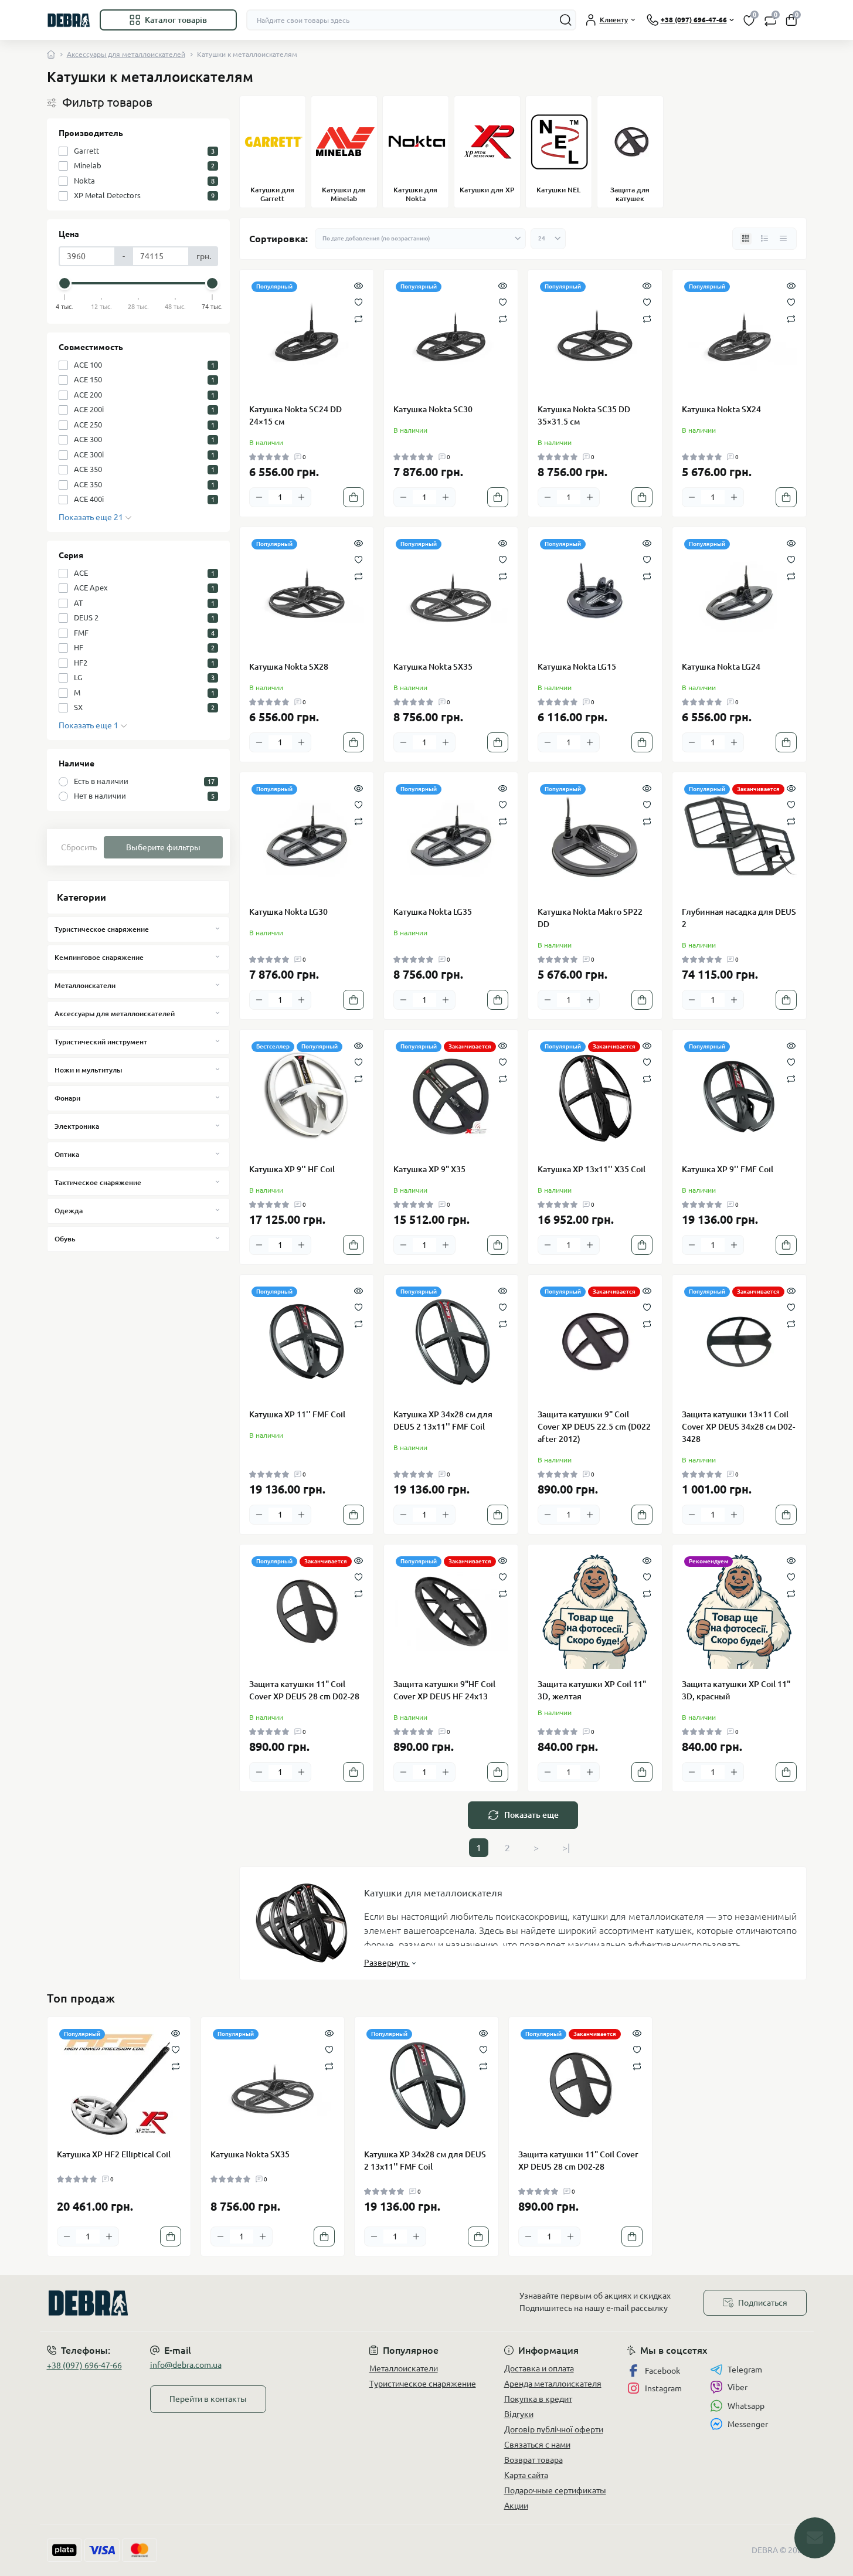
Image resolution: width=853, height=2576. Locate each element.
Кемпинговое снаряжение (99, 957)
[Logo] (69, 20)
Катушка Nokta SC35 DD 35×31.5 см (584, 415)
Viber (738, 2387)
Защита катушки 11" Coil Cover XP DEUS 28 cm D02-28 (304, 1690)
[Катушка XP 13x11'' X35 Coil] (595, 1097)
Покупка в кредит (538, 2399)
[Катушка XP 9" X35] (451, 1097)
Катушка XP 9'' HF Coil (292, 1169)
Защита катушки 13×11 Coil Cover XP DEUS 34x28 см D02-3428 (738, 1427)
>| (566, 1848)
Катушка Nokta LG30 (288, 912)
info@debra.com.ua (186, 2365)
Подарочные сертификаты (555, 2490)
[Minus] (259, 497)
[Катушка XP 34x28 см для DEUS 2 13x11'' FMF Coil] (451, 1342)
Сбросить (79, 847)
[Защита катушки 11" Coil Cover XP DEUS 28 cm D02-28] (307, 1611)
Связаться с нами (537, 2445)
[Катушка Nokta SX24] (739, 337)
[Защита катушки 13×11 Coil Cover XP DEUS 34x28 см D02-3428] (739, 1342)
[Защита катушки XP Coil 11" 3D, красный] (739, 1611)
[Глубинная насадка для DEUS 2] (739, 839)
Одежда (69, 1211)
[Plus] (301, 497)
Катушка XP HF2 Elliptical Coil (114, 2154)
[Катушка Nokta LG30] (307, 839)
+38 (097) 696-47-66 (84, 2365)
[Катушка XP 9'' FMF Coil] (739, 1097)
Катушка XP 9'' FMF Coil (728, 1169)
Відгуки (519, 2414)
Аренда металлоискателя (553, 2384)
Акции (516, 2506)
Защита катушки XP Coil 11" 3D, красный (736, 1690)
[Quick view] (358, 285)
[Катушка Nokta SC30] (451, 337)
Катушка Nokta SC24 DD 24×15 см (295, 415)
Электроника (77, 1126)
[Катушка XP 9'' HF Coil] (307, 1097)
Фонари (67, 1098)
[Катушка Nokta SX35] (451, 594)
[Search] (566, 20)
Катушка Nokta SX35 (433, 667)
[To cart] (354, 497)
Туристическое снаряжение (102, 929)
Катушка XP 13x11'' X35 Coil (592, 1169)
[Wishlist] (358, 301)
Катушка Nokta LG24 (721, 667)
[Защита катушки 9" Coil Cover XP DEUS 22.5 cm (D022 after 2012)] (595, 1342)
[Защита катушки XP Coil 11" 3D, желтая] (595, 1611)
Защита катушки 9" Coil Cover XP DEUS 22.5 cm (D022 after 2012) (594, 1427)
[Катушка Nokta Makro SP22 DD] (595, 839)
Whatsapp (746, 2406)
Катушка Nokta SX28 (289, 667)
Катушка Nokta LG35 (433, 912)
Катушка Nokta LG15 (577, 667)
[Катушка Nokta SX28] (307, 594)
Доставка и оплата (539, 2368)
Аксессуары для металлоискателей (126, 54)
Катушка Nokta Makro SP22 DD (590, 918)
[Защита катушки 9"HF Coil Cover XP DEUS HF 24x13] (451, 1611)
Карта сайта (526, 2475)
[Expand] (218, 929)
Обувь (65, 1239)
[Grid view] (746, 239)
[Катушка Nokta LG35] (451, 839)
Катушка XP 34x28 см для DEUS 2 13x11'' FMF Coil (443, 1421)
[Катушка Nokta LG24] (739, 594)
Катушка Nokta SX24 (721, 409)
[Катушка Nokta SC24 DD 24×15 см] (307, 337)
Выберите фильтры (163, 847)
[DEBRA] (233, 2303)
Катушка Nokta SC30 (433, 409)
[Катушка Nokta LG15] (595, 594)
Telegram (745, 2370)
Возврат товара (533, 2460)
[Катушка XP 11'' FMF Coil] (307, 1342)
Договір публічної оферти (554, 2429)
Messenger (748, 2424)
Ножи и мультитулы (88, 1070)
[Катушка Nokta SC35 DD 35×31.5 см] (595, 337)
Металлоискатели (85, 985)
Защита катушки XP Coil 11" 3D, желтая (592, 1690)
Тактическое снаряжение (98, 1182)
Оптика (67, 1154)
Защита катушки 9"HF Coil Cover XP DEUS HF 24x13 (444, 1690)
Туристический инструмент (101, 1042)
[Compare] (358, 318)
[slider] (65, 283)
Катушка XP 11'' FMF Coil (297, 1414)
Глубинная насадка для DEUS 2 (739, 918)
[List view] (764, 239)
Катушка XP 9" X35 (429, 1169)
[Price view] (783, 239)
